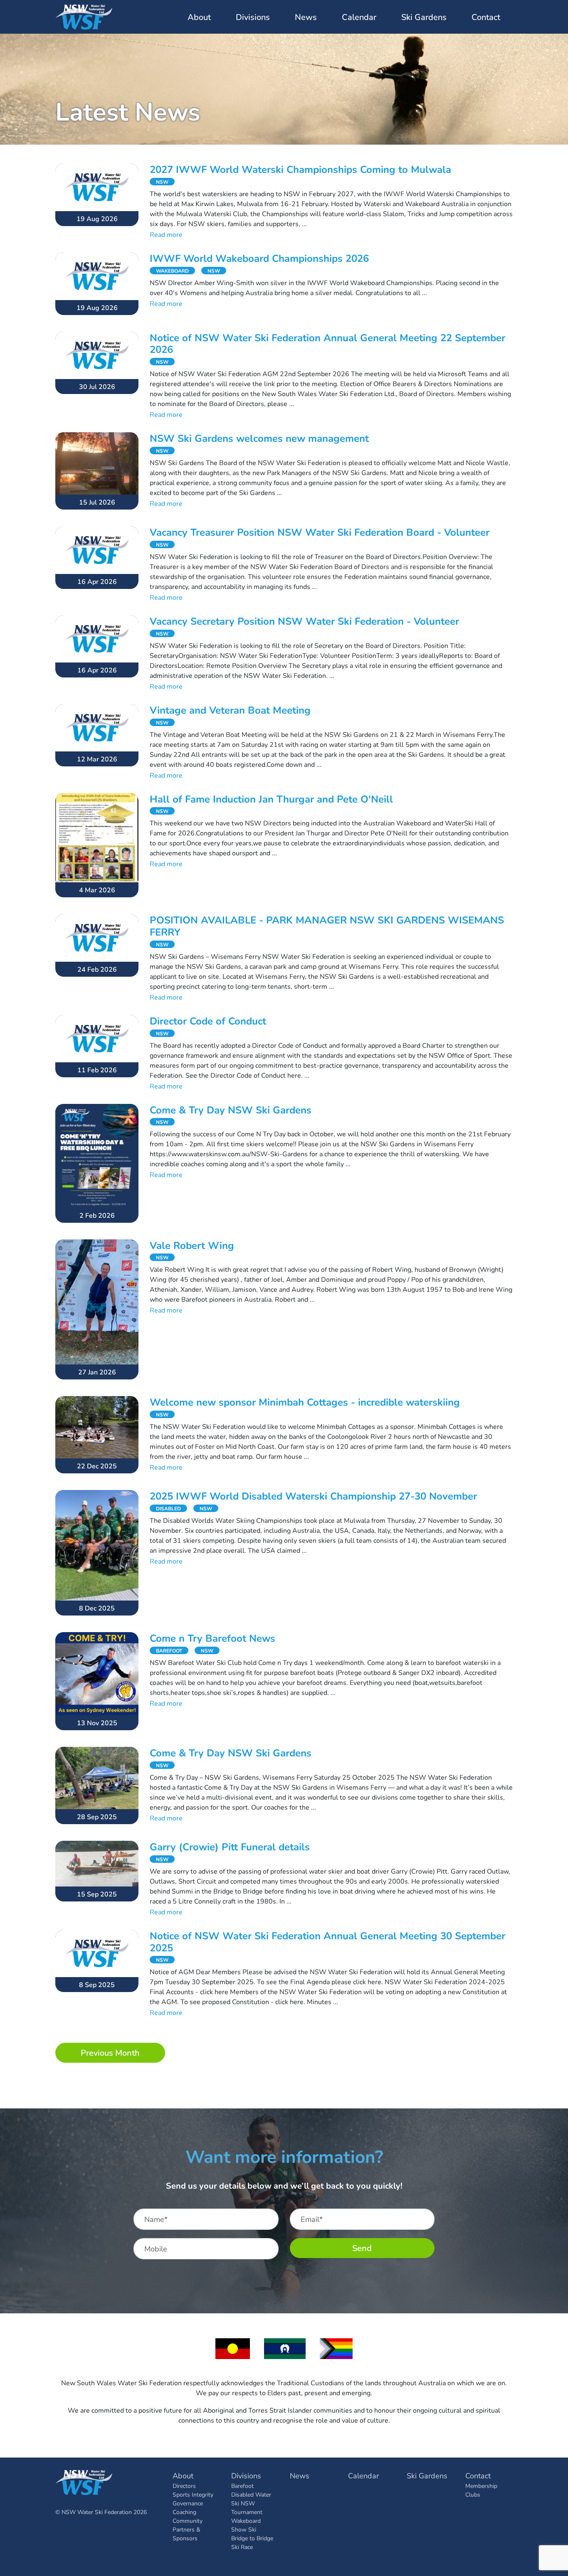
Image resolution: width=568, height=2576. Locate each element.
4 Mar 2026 (97, 890)
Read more (166, 234)
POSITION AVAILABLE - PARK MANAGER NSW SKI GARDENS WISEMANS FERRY (327, 926)
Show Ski (244, 2529)
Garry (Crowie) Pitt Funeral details (230, 1847)
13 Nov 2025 (97, 1723)
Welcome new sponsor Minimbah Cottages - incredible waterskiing (305, 1402)
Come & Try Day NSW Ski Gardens (231, 1110)
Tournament (247, 2512)
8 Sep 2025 (97, 1984)
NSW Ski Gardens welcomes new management (259, 438)
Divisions (246, 2475)
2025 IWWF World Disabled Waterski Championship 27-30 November (313, 1496)
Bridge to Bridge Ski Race (252, 2542)
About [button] (199, 17)
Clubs (473, 2494)
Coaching (184, 2512)
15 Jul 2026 (97, 502)
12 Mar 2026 (97, 759)
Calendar (359, 17)
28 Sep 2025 (97, 1816)
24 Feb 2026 (97, 969)
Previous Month (110, 2053)
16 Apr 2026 (97, 581)
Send (362, 2248)
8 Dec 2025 (97, 1608)
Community (188, 2521)
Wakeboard (246, 2521)
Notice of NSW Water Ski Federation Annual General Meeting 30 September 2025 (327, 1942)
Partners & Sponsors (186, 2534)
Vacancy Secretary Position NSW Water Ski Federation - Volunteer (304, 621)
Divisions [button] (253, 17)
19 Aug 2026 (97, 218)
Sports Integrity (193, 2494)
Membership (481, 2486)
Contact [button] (486, 17)
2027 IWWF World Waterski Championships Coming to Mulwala (300, 169)
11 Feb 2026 (97, 1070)
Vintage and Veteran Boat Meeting (230, 710)
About (183, 2475)
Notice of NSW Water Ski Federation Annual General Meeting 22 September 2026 (327, 344)
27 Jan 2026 (97, 1372)
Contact (478, 2475)
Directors (184, 2486)
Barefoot (242, 2486)
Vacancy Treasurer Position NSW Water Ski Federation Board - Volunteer (320, 532)
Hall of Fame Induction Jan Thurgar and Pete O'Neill (271, 799)
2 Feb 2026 (97, 1215)
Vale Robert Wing (192, 1245)
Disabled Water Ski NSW (251, 2499)
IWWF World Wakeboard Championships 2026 (259, 258)
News (306, 17)
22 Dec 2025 (97, 1466)
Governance (188, 2503)
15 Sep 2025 (97, 1894)
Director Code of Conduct (208, 1021)
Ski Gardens (424, 17)
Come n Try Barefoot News (212, 1638)
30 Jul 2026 (97, 386)
